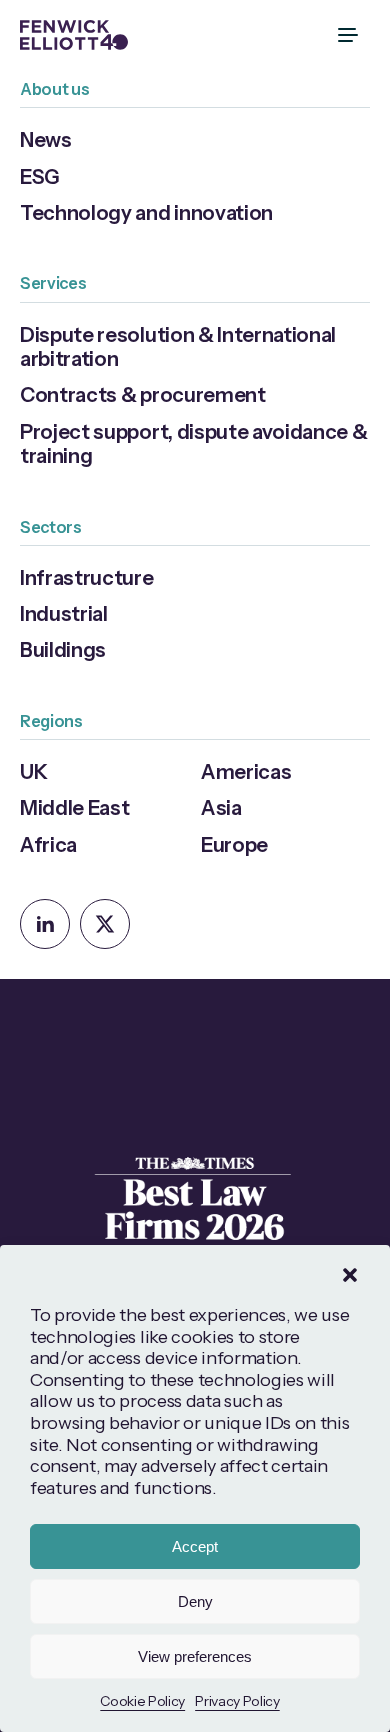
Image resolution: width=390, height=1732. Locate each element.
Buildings (63, 649)
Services (53, 283)
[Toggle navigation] (350, 35)
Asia (221, 807)
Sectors (51, 527)
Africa (48, 844)
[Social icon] (45, 924)
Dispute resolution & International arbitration (178, 346)
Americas (246, 771)
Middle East (74, 807)
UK (33, 771)
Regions (51, 721)
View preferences (195, 1656)
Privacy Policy (237, 1701)
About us (54, 89)
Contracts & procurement (143, 394)
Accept (195, 1546)
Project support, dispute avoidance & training (193, 443)
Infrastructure (87, 577)
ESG (40, 176)
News (46, 139)
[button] (350, 1275)
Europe (234, 844)
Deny (195, 1601)
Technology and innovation (146, 212)
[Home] (74, 35)
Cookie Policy (142, 1701)
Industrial (64, 613)
